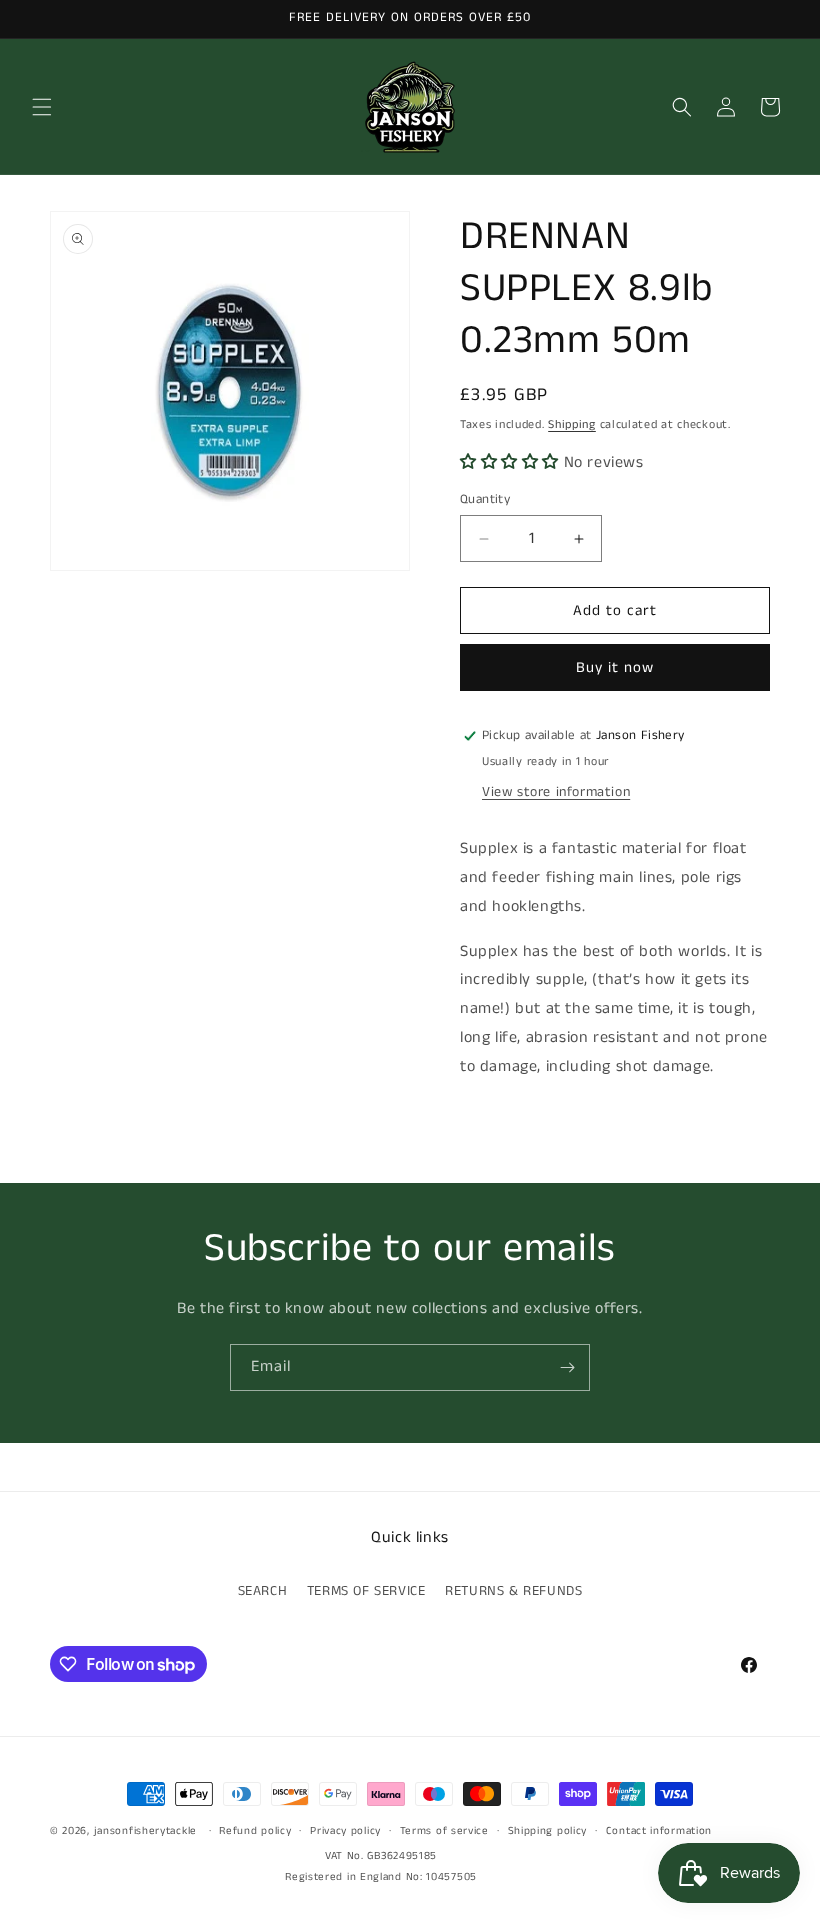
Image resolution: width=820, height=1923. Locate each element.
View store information (556, 792)
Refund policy (255, 1831)
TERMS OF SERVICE (366, 1591)
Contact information (659, 1831)
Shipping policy (548, 1831)
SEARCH (263, 1591)
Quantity (485, 499)
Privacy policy (345, 1831)
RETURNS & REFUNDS (513, 1591)
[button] (42, 107)
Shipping (572, 424)
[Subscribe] (567, 1367)
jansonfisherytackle (145, 1831)
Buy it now (615, 667)
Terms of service (444, 1831)
